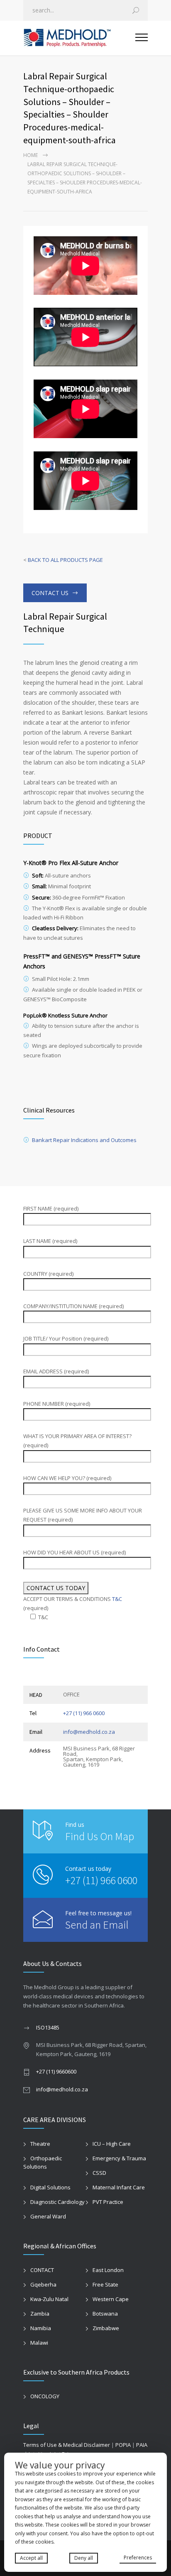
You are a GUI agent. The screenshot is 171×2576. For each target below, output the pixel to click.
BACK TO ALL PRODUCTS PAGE (65, 560)
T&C (117, 1599)
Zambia (40, 2314)
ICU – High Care (112, 2144)
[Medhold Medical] (79, 38)
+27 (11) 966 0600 (84, 1713)
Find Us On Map (100, 1836)
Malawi (39, 2343)
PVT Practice (108, 2202)
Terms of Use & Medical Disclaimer (67, 2445)
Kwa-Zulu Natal (49, 2299)
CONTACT (42, 2270)
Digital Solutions (50, 2187)
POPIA (123, 2445)
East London (108, 2270)
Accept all (31, 2558)
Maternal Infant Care (119, 2187)
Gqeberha (43, 2284)
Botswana (105, 2314)
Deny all (84, 2558)
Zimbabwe (106, 2328)
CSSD (99, 2173)
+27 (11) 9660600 (56, 2071)
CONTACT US (50, 593)
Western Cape (111, 2299)
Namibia (41, 2328)
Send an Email (97, 1925)
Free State (105, 2284)
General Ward (48, 2216)
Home (31, 155)
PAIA (142, 2445)
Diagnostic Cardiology (57, 2202)
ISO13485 (48, 2027)
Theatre (40, 2144)
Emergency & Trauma (119, 2158)
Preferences (138, 2558)
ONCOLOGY (45, 2396)
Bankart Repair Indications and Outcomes (84, 1140)
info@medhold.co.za (89, 1732)
